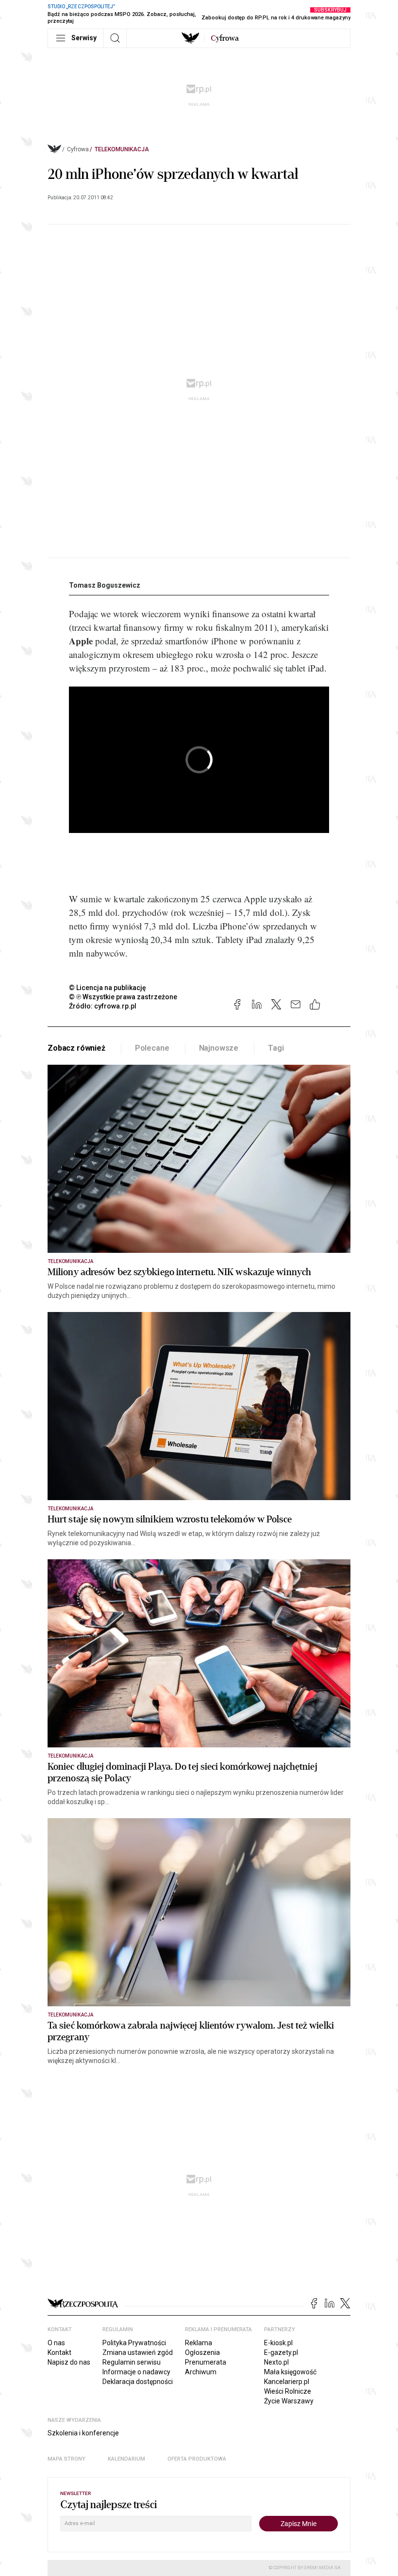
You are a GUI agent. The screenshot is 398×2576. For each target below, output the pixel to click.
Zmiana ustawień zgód (138, 2352)
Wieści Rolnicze (288, 2391)
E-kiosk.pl (278, 2343)
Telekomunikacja (122, 149)
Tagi (276, 1048)
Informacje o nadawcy (136, 2372)
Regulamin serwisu (132, 2362)
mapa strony (66, 2459)
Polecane (152, 1048)
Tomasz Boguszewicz (105, 585)
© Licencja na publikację (108, 988)
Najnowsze (219, 1048)
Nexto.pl (276, 2362)
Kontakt (59, 2352)
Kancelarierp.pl (287, 2382)
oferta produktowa (197, 2459)
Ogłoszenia (202, 2352)
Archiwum (201, 2372)
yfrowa (225, 38)
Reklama (199, 2343)
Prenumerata (206, 2362)
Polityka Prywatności (134, 2343)
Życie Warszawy (289, 2401)
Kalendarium (126, 2459)
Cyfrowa (78, 149)
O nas (56, 2343)
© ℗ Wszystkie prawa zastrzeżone (123, 997)
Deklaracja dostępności (138, 2382)
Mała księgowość (290, 2372)
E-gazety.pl (281, 2352)
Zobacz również (76, 1048)
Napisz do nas (69, 2362)
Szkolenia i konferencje (83, 2433)
